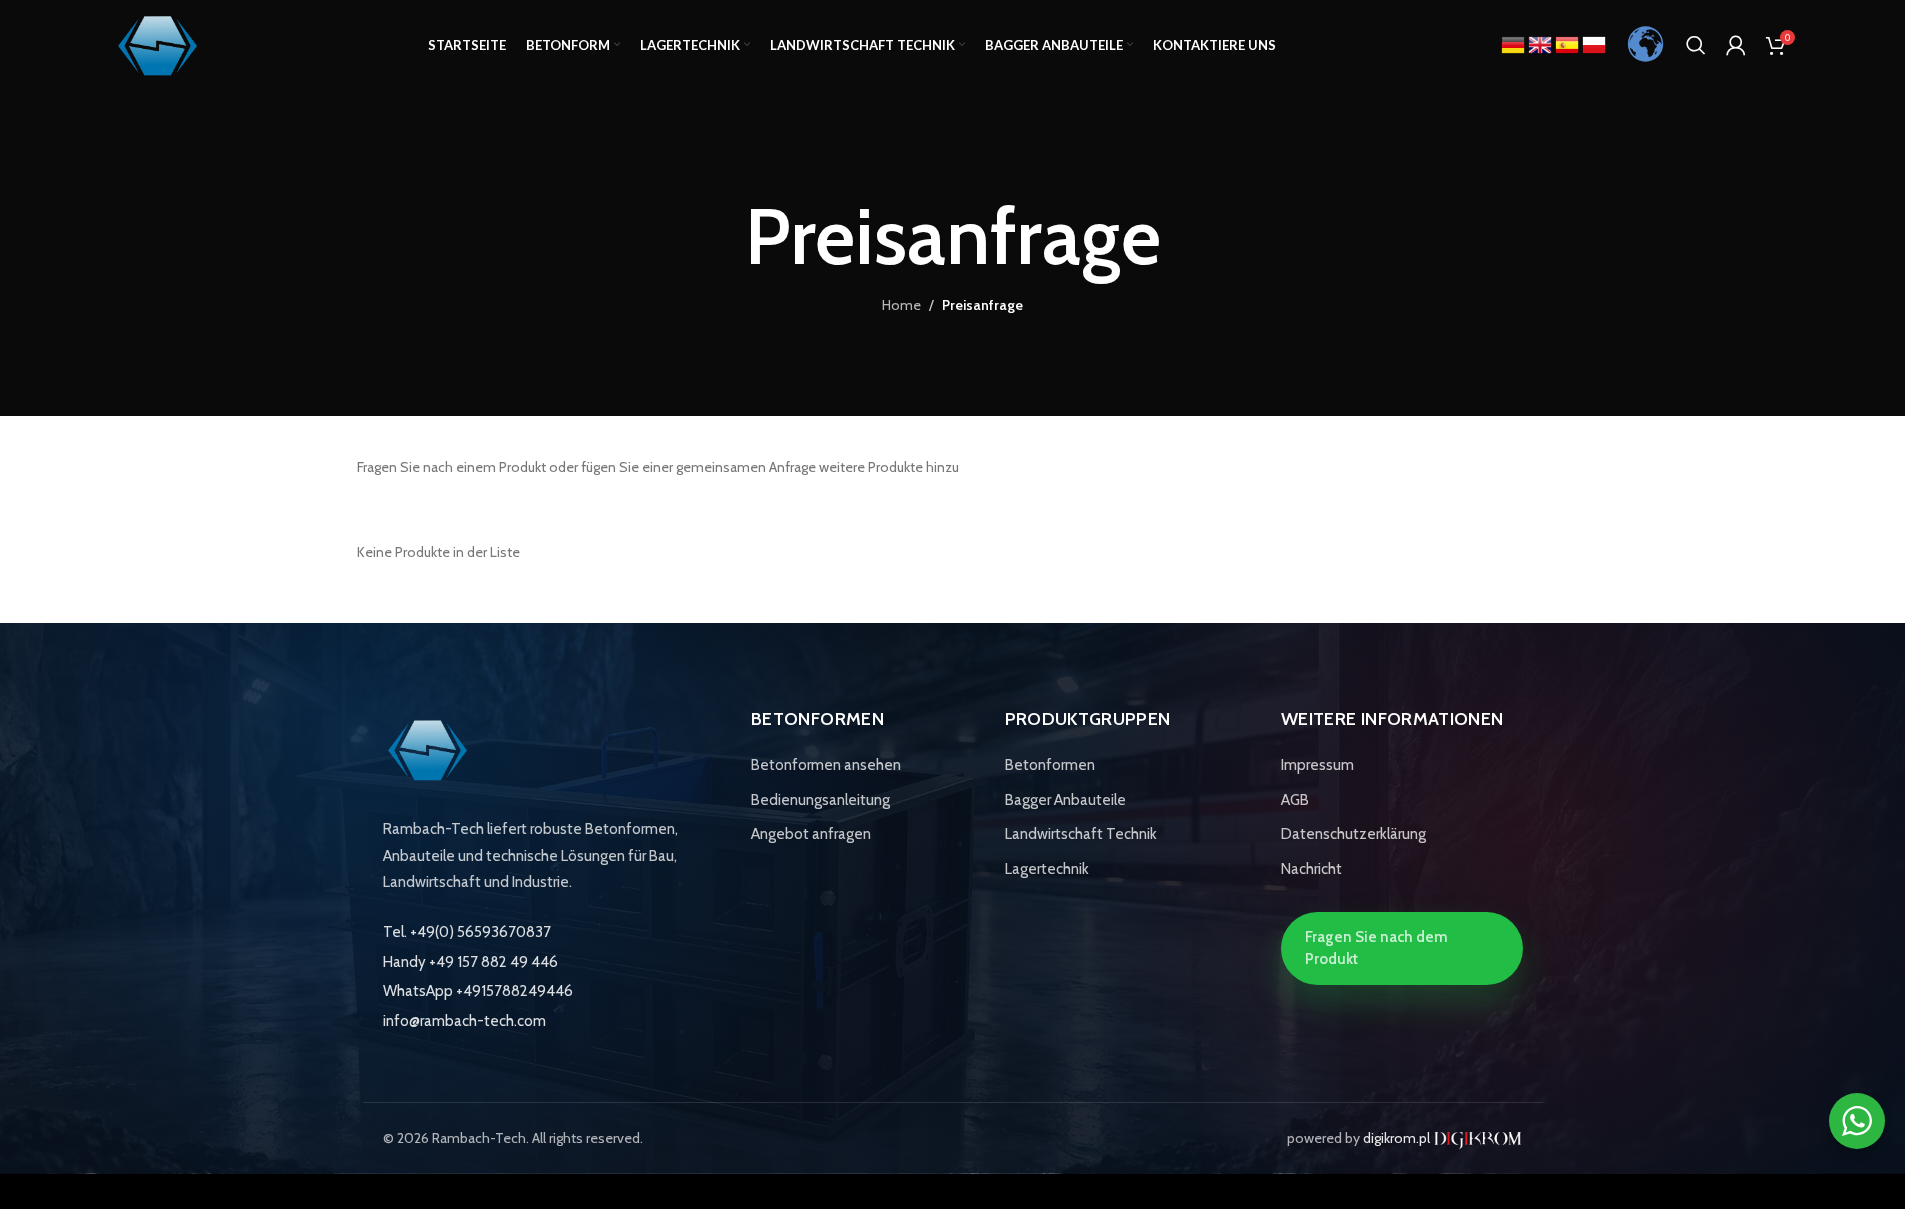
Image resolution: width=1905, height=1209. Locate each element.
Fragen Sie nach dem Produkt (1376, 948)
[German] (1514, 44)
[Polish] (1594, 44)
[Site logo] (158, 43)
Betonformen (1050, 765)
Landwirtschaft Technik (1081, 834)
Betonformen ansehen (826, 765)
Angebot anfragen (811, 834)
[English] (1541, 44)
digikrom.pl (1398, 1138)
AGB (1295, 800)
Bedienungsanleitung (820, 800)
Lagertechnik (1047, 869)
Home (901, 305)
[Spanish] (1568, 44)
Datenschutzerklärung (1353, 834)
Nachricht (1311, 869)
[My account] (1736, 45)
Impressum (1317, 765)
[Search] (1696, 45)
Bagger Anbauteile (1065, 800)
